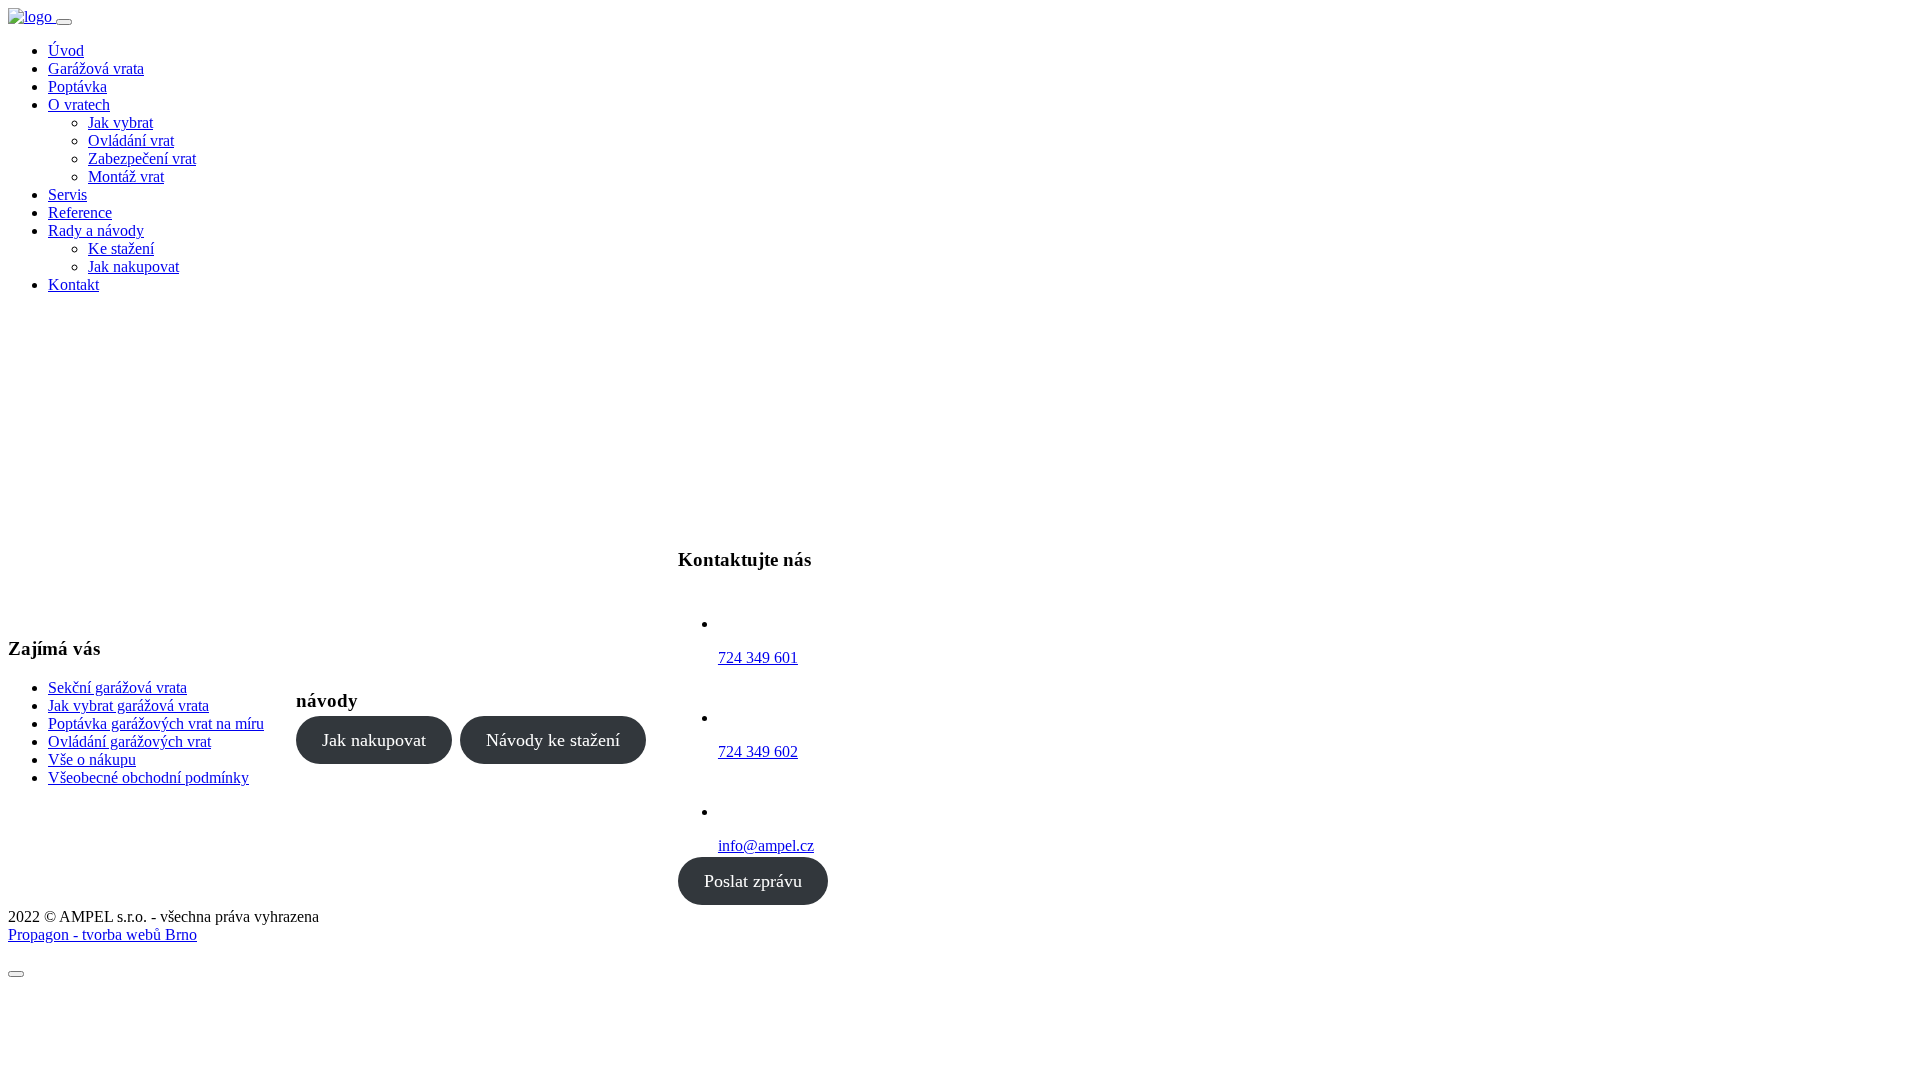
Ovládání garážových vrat (129, 741)
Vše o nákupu (92, 759)
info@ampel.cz (766, 845)
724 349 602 (758, 751)
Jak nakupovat (374, 740)
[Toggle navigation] (64, 22)
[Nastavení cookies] (16, 974)
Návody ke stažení (553, 740)
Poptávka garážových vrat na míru (156, 723)
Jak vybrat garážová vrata (128, 705)
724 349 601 (758, 657)
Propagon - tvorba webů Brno (102, 934)
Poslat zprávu (753, 881)
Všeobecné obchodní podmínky (148, 777)
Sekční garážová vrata (117, 687)
